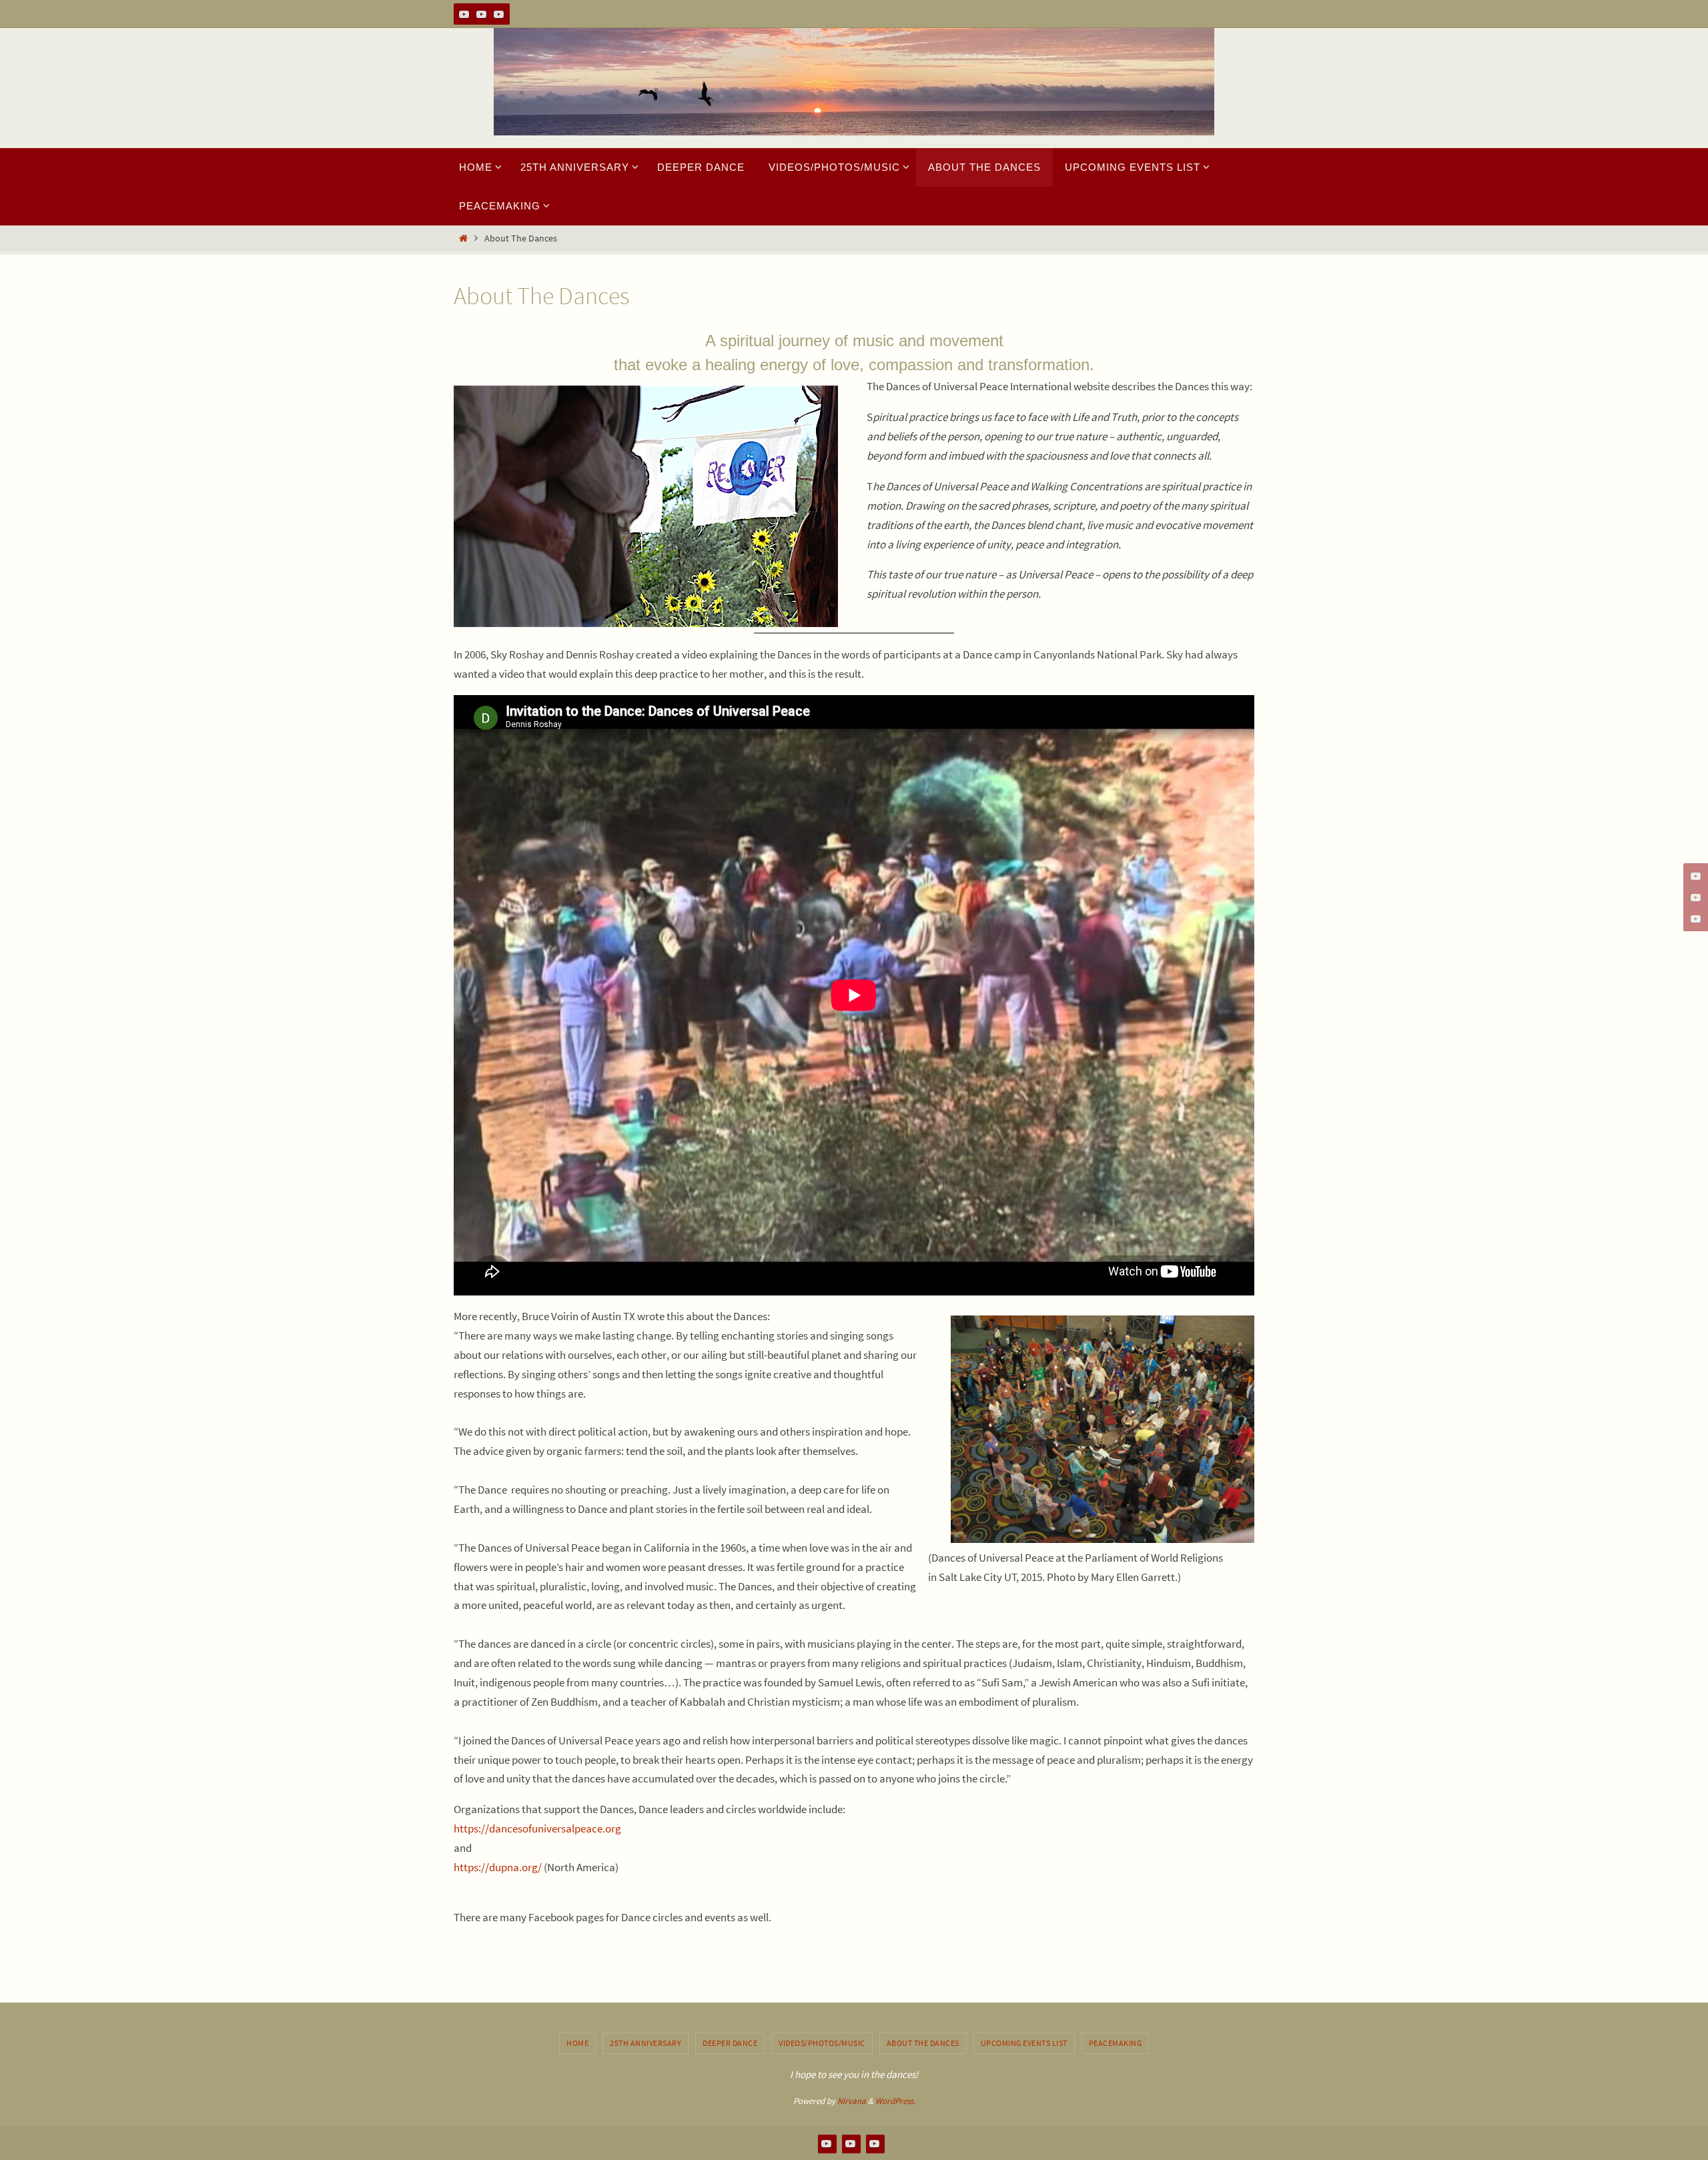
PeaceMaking (1116, 2043)
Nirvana (852, 2101)
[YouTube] (464, 14)
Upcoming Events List (1024, 2043)
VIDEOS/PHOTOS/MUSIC (822, 2043)
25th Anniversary (646, 2043)
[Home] (463, 238)
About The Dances (923, 2043)
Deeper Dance (730, 2043)
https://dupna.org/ (498, 1867)
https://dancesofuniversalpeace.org (537, 1828)
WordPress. (895, 2101)
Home (577, 2043)
